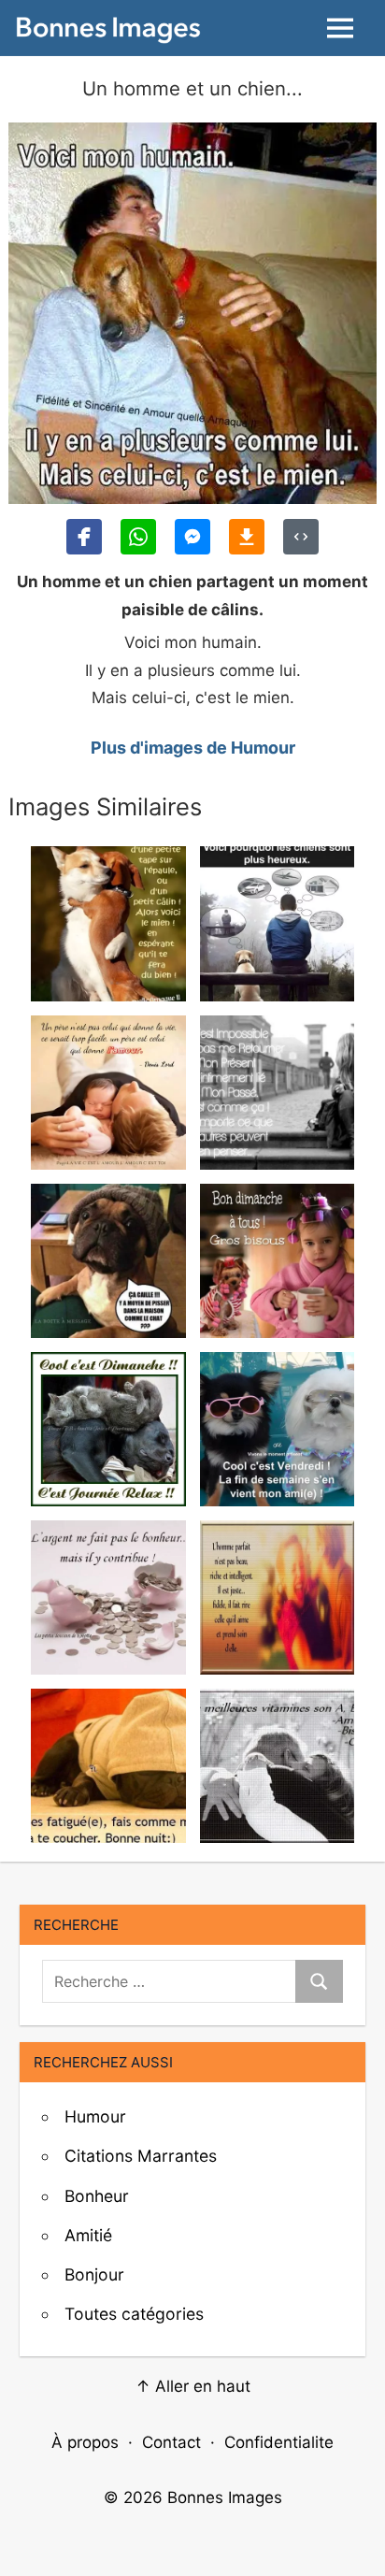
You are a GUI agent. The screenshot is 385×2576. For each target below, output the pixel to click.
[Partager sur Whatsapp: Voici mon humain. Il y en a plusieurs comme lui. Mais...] (138, 537)
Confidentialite (279, 2442)
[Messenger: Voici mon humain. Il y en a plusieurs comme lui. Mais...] (192, 537)
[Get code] (301, 537)
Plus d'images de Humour (193, 748)
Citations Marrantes (141, 2156)
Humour (95, 2116)
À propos (85, 2442)
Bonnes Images (225, 2497)
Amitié (88, 2235)
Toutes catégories (134, 2314)
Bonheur (97, 2196)
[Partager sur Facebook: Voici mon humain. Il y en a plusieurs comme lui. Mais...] (84, 537)
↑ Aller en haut (193, 2386)
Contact (171, 2442)
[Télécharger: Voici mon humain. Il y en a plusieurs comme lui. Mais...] (247, 537)
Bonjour (94, 2274)
